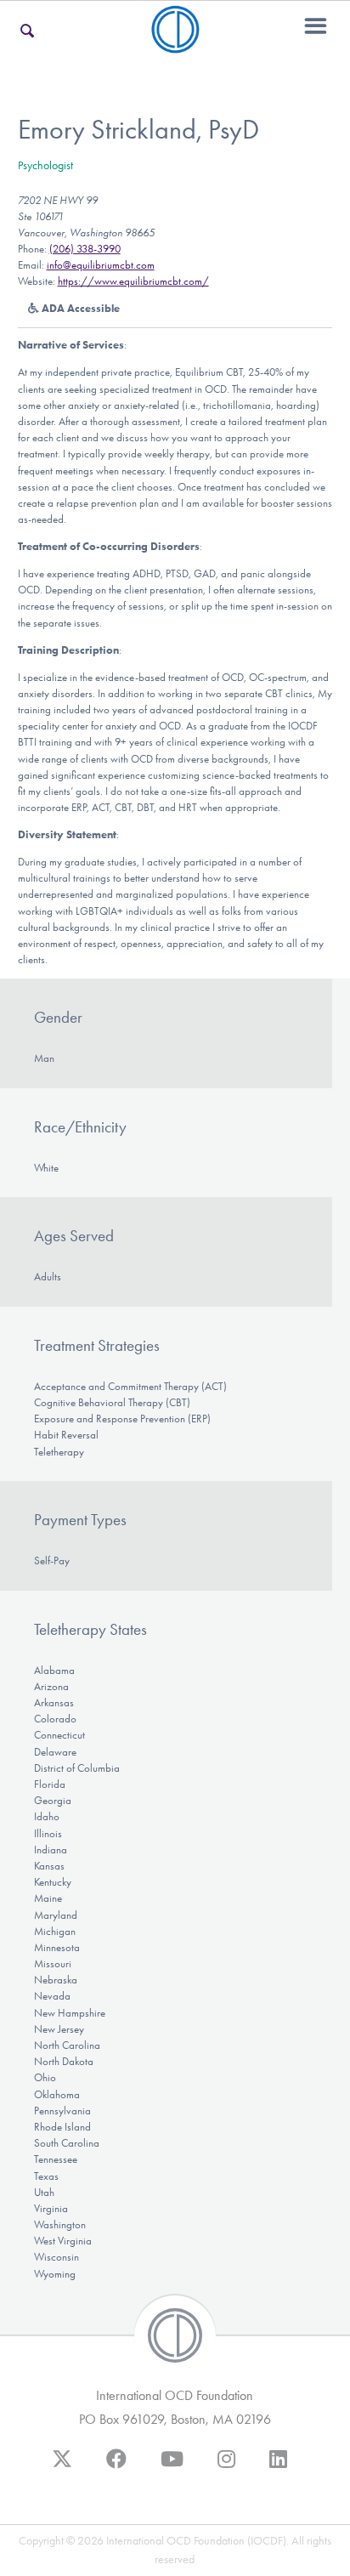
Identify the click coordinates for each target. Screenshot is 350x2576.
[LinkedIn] (278, 2467)
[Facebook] (116, 2467)
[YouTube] (172, 2467)
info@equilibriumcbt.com (101, 265)
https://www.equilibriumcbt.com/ (133, 281)
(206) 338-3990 (85, 249)
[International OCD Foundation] (175, 43)
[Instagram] (226, 2467)
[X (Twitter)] (62, 2467)
